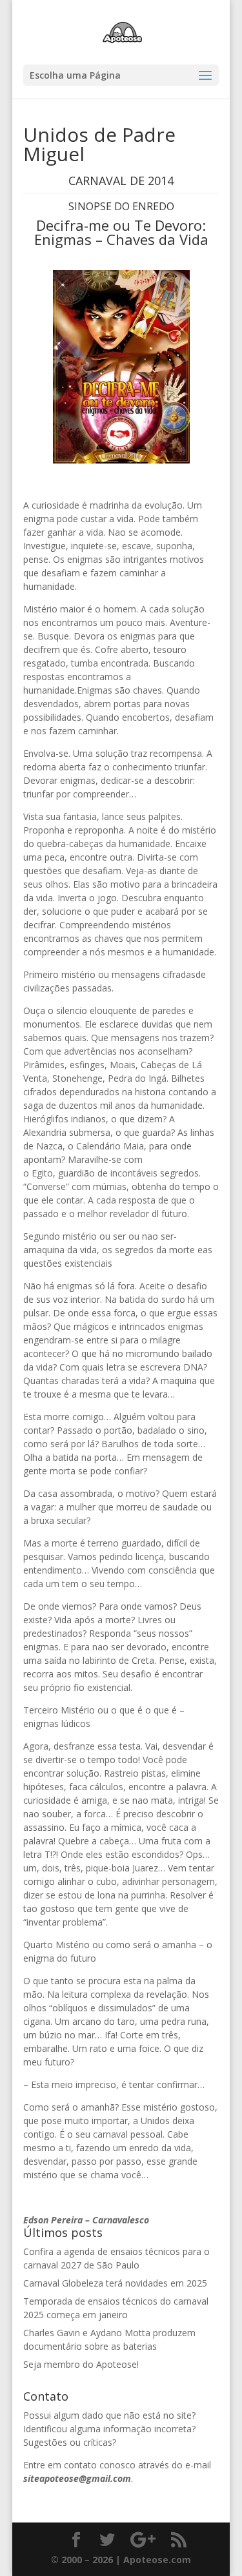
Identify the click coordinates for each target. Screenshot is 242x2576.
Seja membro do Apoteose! (81, 2364)
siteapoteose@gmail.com (77, 2478)
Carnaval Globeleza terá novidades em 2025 (115, 2283)
